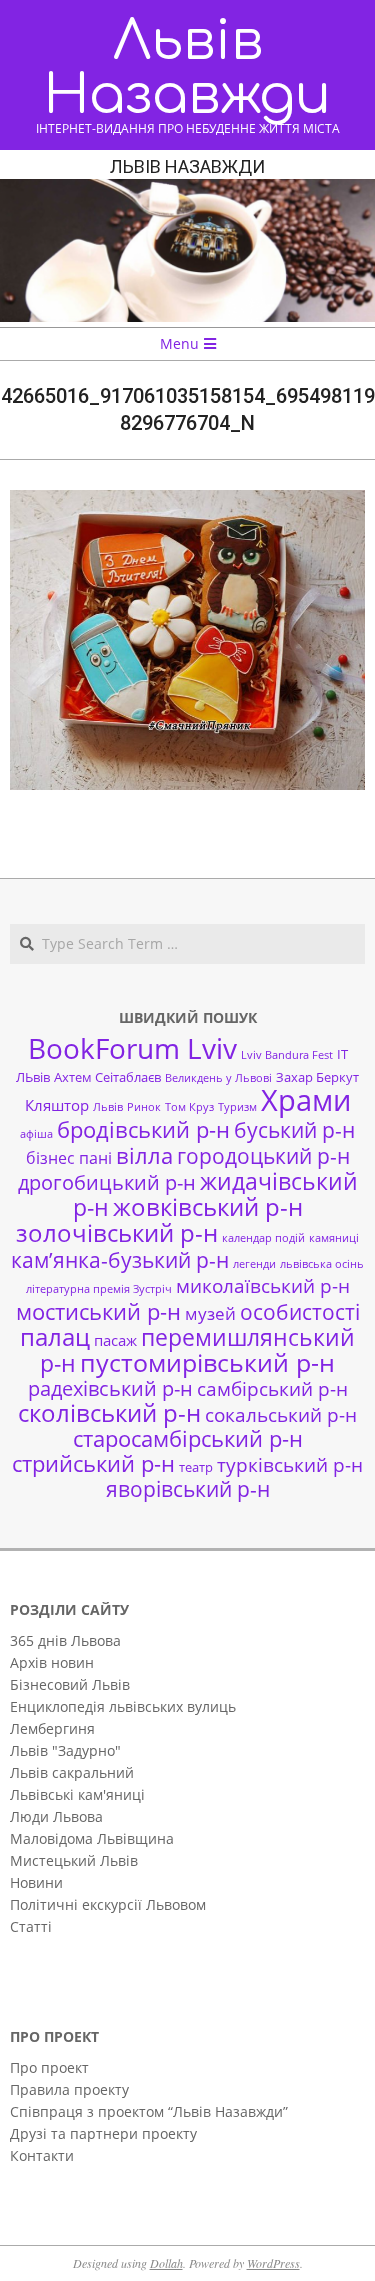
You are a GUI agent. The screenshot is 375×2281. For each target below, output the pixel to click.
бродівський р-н (143, 1129)
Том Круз (189, 1107)
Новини (36, 1882)
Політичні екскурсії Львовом (108, 1904)
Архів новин (52, 1662)
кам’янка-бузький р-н (120, 1260)
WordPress (273, 2263)
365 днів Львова (65, 1640)
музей (210, 1313)
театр (196, 1467)
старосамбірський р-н (188, 1438)
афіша (36, 1134)
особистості (300, 1312)
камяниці (334, 1238)
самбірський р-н (272, 1388)
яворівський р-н (188, 1488)
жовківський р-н (208, 1206)
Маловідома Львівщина (92, 1838)
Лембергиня (52, 1728)
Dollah (166, 2263)
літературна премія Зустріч (99, 1289)
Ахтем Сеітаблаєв (107, 1077)
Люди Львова (56, 1816)
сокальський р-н (281, 1414)
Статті (31, 1926)
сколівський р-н (109, 1413)
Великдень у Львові (218, 1078)
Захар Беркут (317, 1077)
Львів (108, 1107)
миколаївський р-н (263, 1285)
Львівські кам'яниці (77, 1794)
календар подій (263, 1238)
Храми (306, 1100)
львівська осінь (322, 1264)
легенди (254, 1264)
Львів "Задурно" (65, 1750)
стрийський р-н (93, 1463)
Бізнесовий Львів (70, 1684)
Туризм (237, 1107)
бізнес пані (69, 1158)
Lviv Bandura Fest (287, 1055)
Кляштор (57, 1105)
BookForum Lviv (132, 1048)
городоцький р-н (263, 1155)
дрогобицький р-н (107, 1182)
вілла (144, 1155)
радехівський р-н (110, 1388)
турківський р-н (290, 1464)
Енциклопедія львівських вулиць (123, 1706)
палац (55, 1337)
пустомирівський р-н (207, 1362)
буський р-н (294, 1129)
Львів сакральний (72, 1772)
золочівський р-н (117, 1233)
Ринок (144, 1107)
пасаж (115, 1340)
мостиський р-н (98, 1311)
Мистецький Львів (74, 1860)
